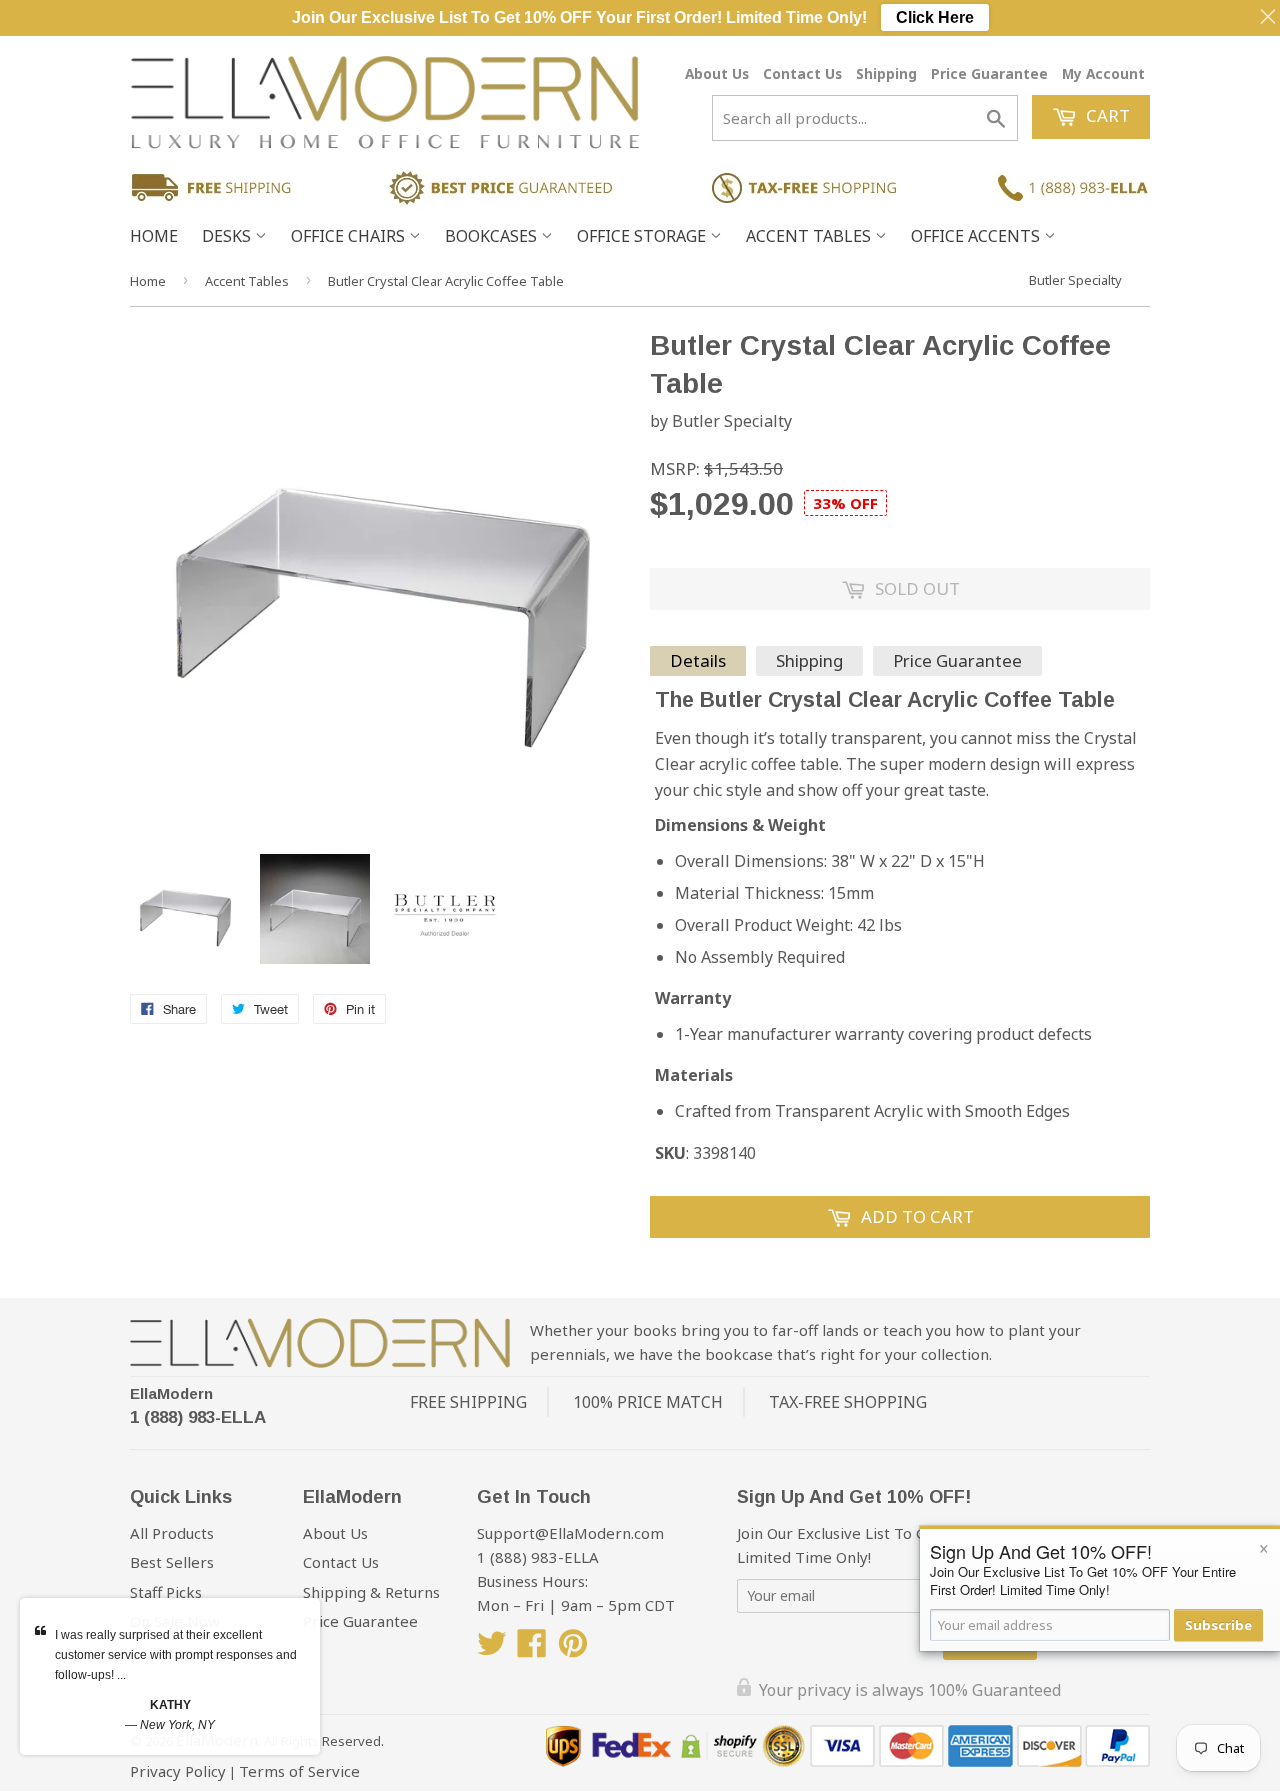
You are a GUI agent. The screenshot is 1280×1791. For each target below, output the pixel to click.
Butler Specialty (1075, 280)
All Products (172, 1533)
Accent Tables (810, 236)
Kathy (170, 1705)
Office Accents (977, 236)
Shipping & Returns (371, 1592)
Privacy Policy (178, 1771)
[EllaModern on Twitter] (492, 1649)
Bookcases (493, 236)
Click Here (935, 17)
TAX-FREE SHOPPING (848, 1402)
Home (154, 236)
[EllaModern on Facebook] (532, 1649)
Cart (1106, 115)
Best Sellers (172, 1562)
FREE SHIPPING (468, 1402)
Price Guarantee (989, 73)
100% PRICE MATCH (648, 1402)
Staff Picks (166, 1592)
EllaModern (171, 1393)
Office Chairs (350, 236)
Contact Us (802, 73)
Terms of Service (299, 1771)
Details (698, 660)
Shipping (886, 73)
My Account (1103, 73)
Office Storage (643, 236)
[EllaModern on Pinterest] (573, 1649)
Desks (228, 236)
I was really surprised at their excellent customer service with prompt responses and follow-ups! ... (176, 1655)
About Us (717, 73)
